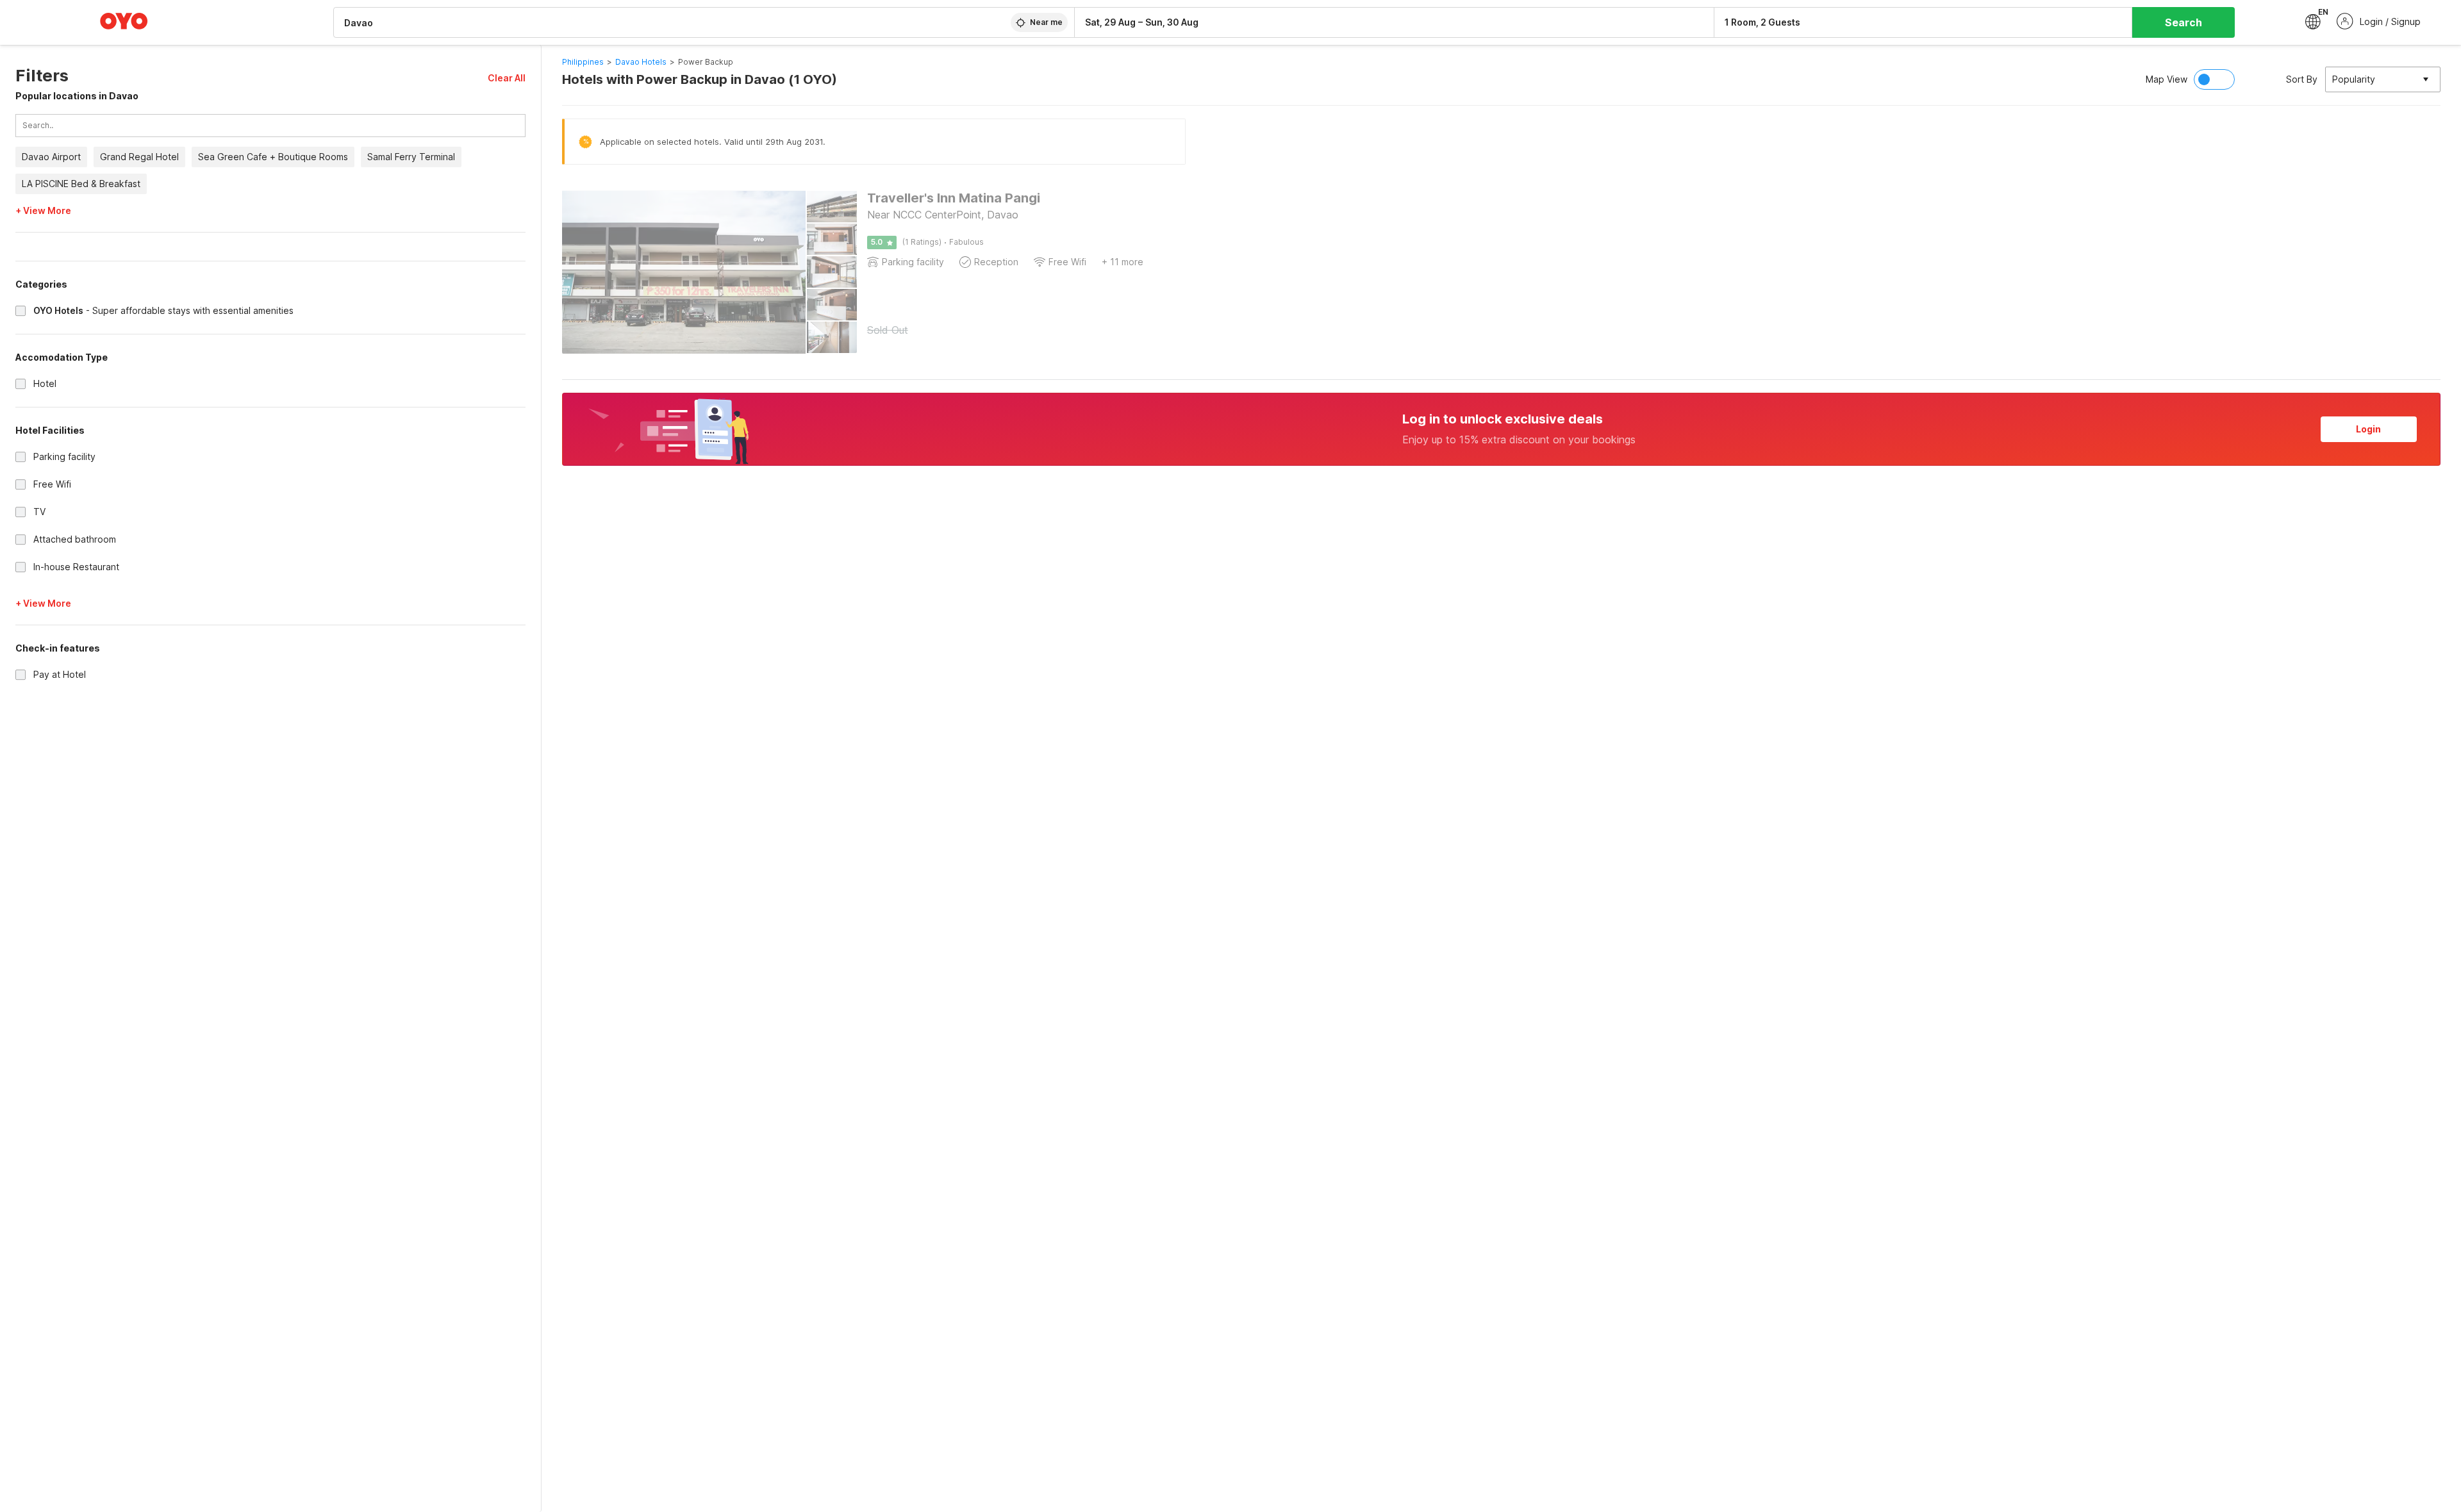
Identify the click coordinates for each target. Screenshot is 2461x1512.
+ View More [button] (43, 211)
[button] (507, 78)
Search (2183, 22)
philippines (583, 62)
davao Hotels (641, 62)
